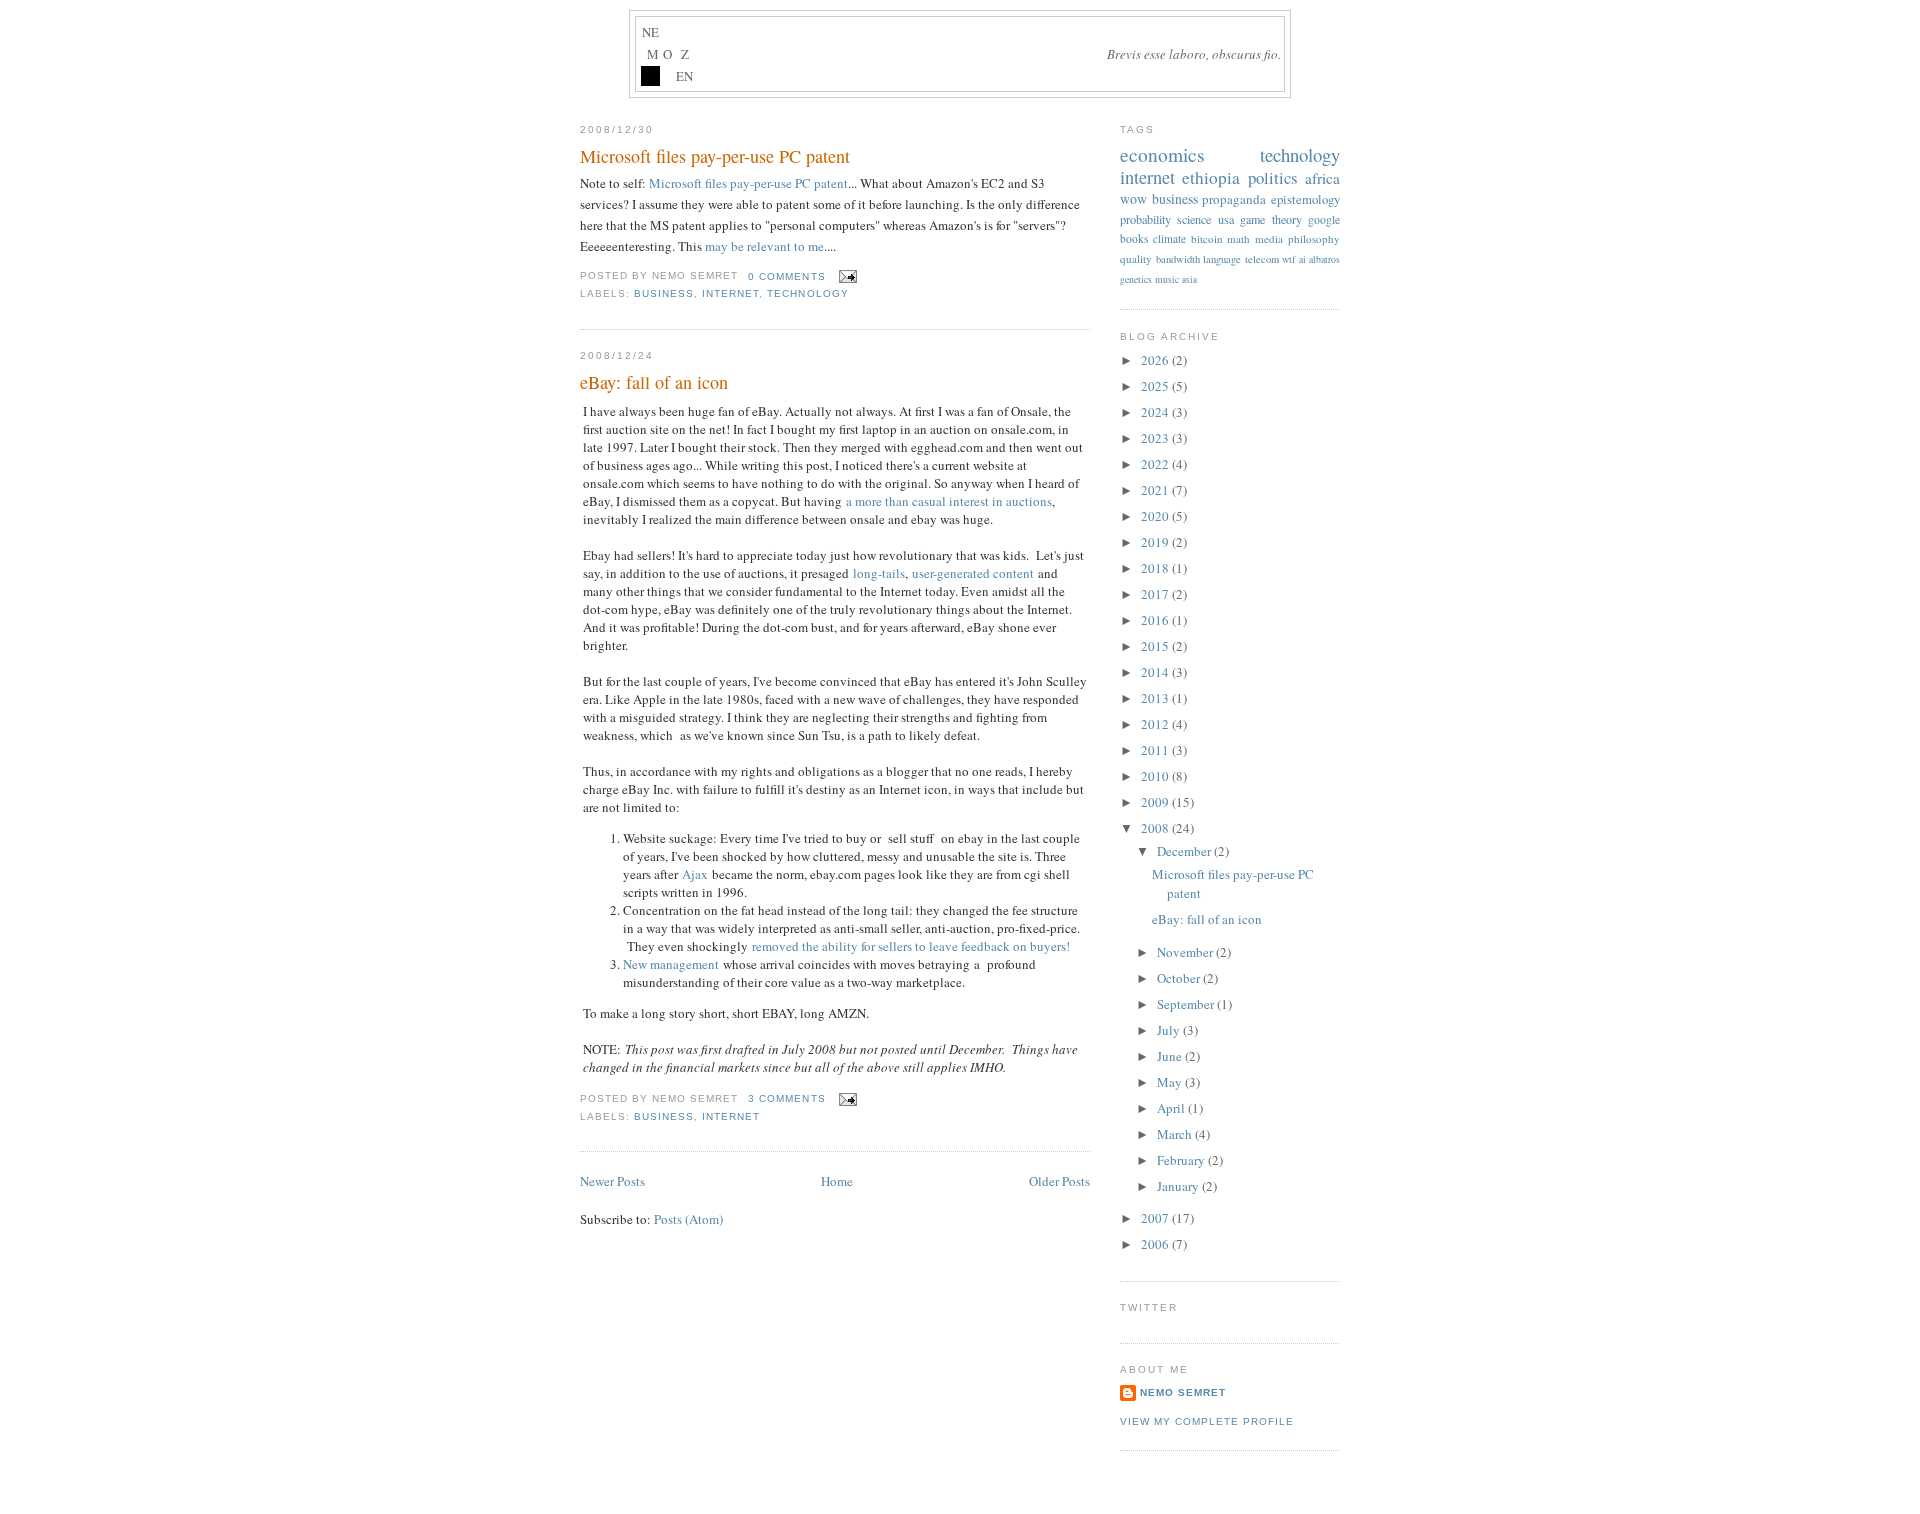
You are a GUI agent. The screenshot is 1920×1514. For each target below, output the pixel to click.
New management (671, 964)
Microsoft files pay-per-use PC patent (715, 156)
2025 (1156, 386)
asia (1189, 279)
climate (1169, 238)
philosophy (1314, 238)
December (1185, 851)
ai (1302, 259)
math (1238, 238)
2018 (1156, 568)
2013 (1156, 698)
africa (1322, 178)
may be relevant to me (764, 246)
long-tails (879, 573)
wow (1133, 198)
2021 (1156, 490)
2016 (1156, 620)
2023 (1156, 438)
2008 (1156, 828)
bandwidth (1178, 259)
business (664, 293)
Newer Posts (612, 1181)
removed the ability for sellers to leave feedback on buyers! (911, 946)
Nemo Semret (1183, 1392)
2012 (1156, 724)
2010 (1156, 776)
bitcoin (1207, 238)
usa (1226, 219)
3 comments (786, 1098)
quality (1136, 258)
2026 (1156, 360)
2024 (1156, 412)
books (1134, 238)
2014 (1156, 672)
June (1171, 1056)
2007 (1156, 1218)
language (1222, 259)
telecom (1262, 259)
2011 (1156, 750)
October (1180, 978)
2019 (1156, 542)
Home (837, 1181)
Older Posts (1059, 1181)
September (1187, 1004)
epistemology (1305, 199)
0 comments (786, 276)
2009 (1156, 802)
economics (1162, 154)
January (1179, 1186)
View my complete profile (1207, 1421)
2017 (1156, 594)
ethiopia (1211, 177)
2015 (1156, 646)
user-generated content (973, 573)
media (1269, 238)
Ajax (695, 874)
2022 (1156, 464)
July (1170, 1030)
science (1194, 219)
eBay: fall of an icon (654, 382)
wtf (1288, 259)
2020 (1156, 516)
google (1324, 219)
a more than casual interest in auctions (949, 501)
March (1176, 1134)
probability (1145, 219)
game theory (1270, 219)
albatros (1324, 259)
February (1182, 1160)
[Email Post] (845, 276)
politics (1273, 177)
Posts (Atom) (688, 1219)
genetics (1136, 279)
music (1167, 279)
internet (730, 293)
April (1172, 1108)
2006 (1156, 1244)
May (1171, 1082)
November (1186, 952)
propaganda (1234, 199)
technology (807, 293)
